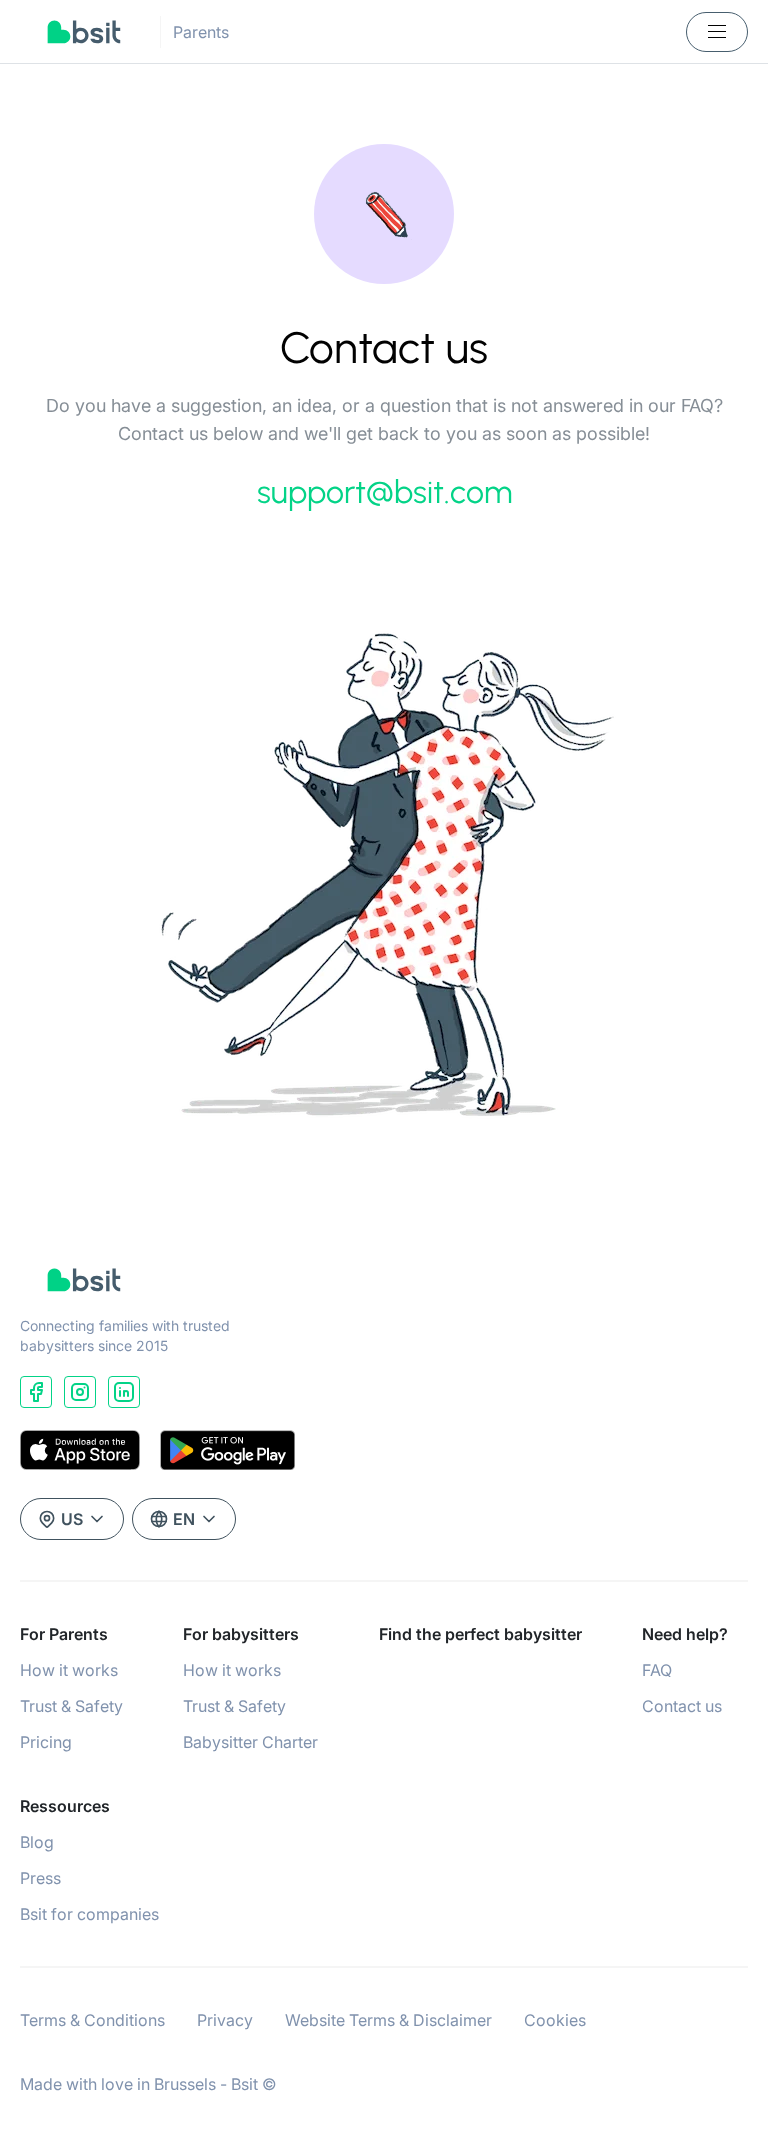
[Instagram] (80, 1392)
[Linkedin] (124, 1392)
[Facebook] (36, 1392)
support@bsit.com (384, 492)
